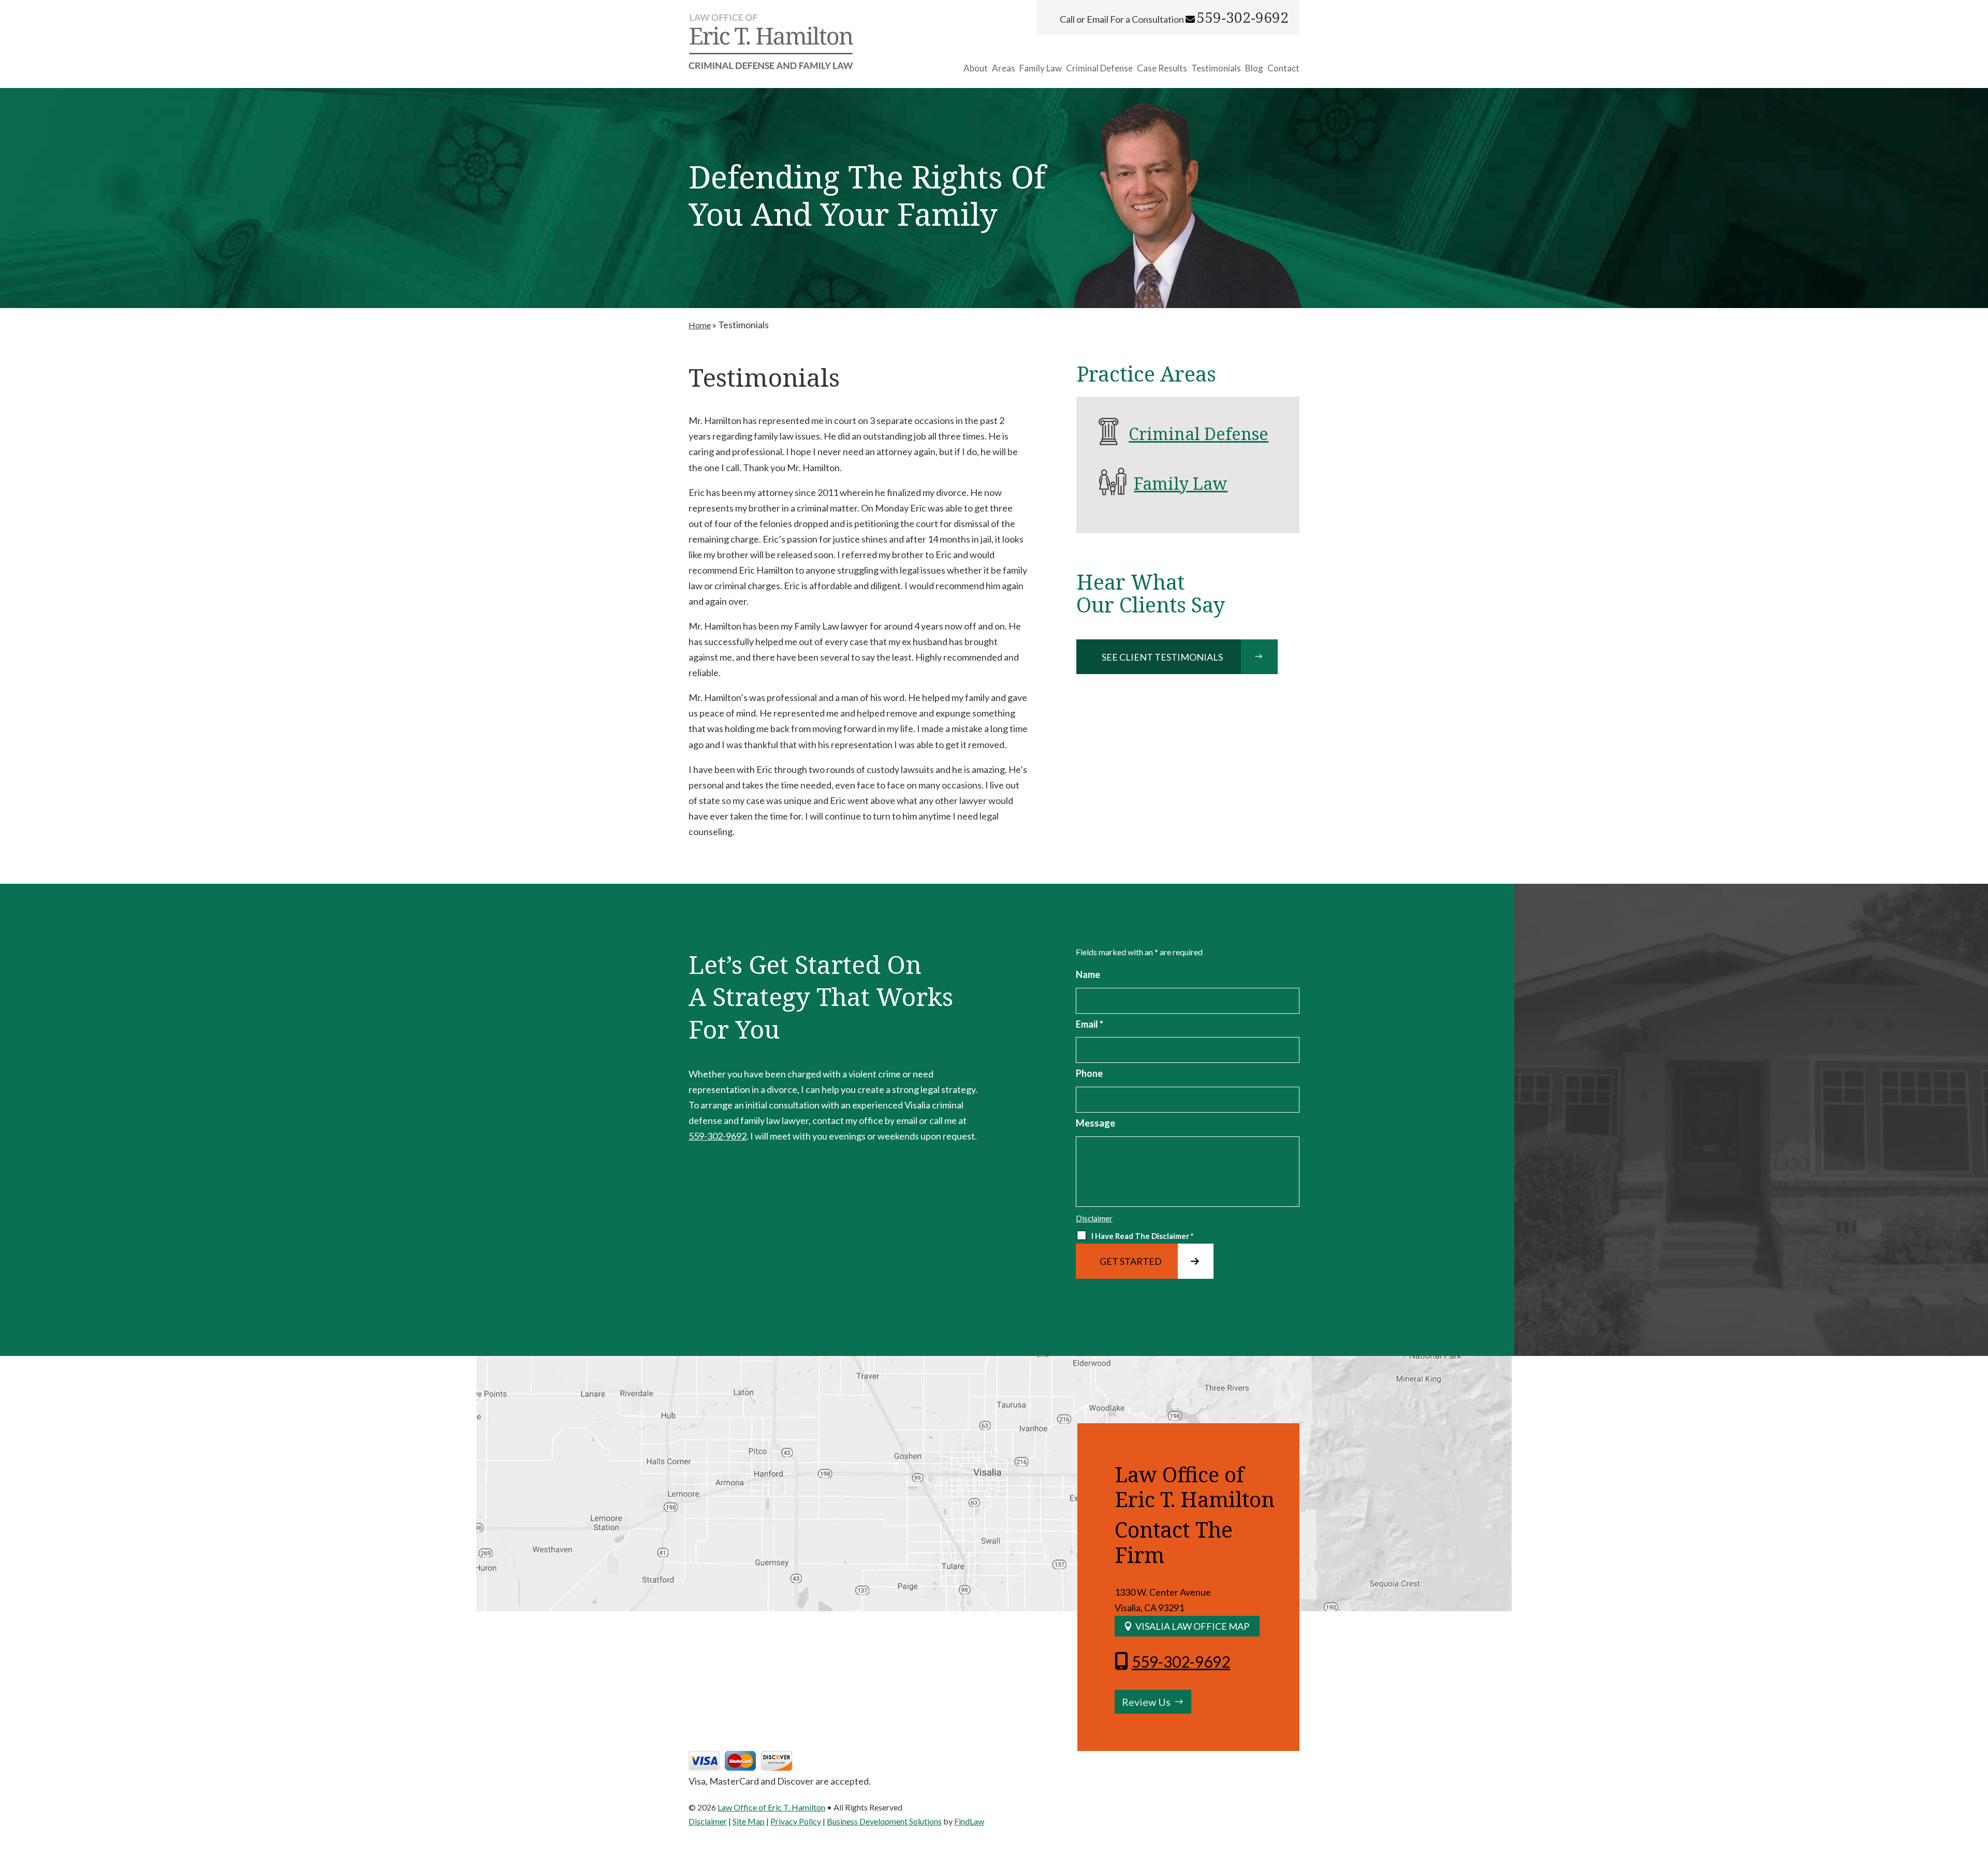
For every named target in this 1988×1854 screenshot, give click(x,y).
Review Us (1146, 1702)
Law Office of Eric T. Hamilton (771, 1807)
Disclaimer (1094, 1218)
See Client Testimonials (1162, 657)
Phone (1089, 1073)
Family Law (1041, 69)
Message (1095, 1123)
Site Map (749, 1821)
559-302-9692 (1242, 18)
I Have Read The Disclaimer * (1143, 1236)
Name (1088, 974)
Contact (1283, 69)
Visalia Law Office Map (1192, 1626)
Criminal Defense (1099, 69)
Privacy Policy (796, 1821)
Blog (1254, 69)
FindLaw (969, 1821)
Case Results (1162, 69)
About (976, 69)
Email (1090, 1024)
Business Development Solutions (884, 1821)
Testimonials (1216, 69)
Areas (1004, 69)
